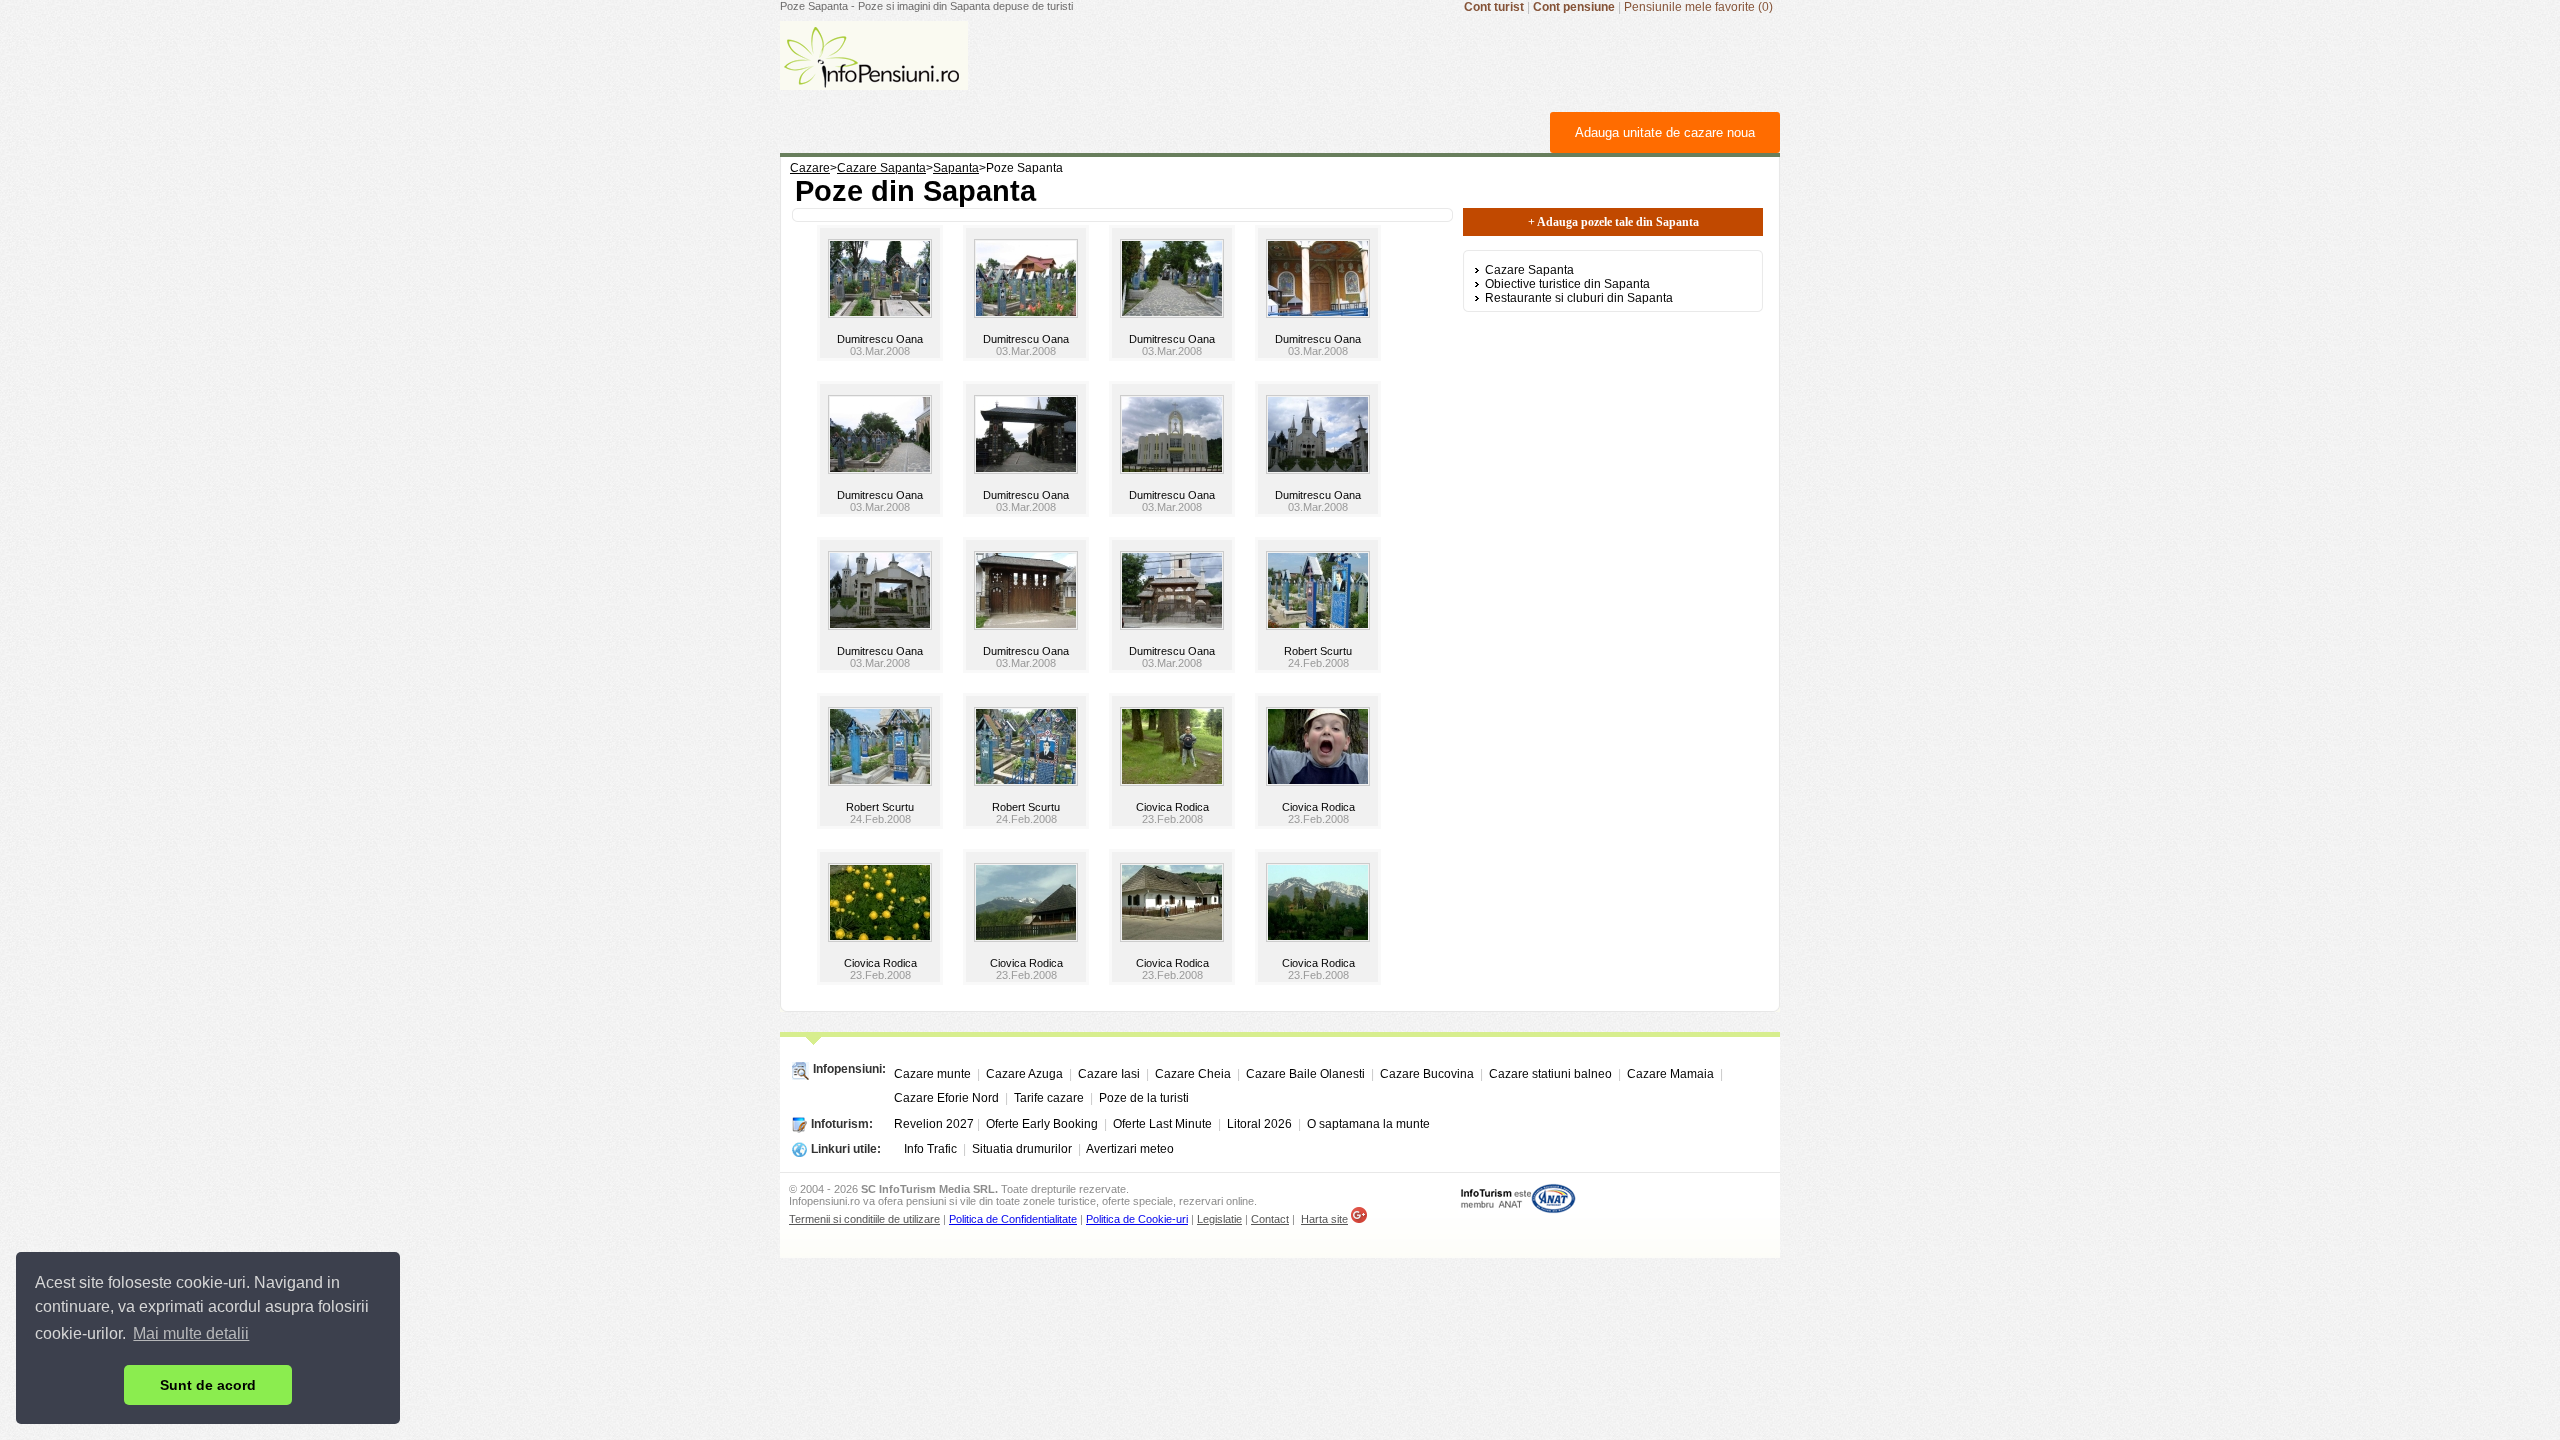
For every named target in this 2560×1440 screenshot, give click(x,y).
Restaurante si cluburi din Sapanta (1579, 298)
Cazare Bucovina (1427, 1074)
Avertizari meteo (1130, 1149)
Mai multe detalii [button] (191, 1333)
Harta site (1324, 1219)
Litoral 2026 (1259, 1124)
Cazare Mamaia (1670, 1074)
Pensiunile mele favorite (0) (1698, 7)
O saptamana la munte (1368, 1124)
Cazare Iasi (1109, 1074)
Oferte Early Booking (1042, 1124)
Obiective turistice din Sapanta (1567, 284)
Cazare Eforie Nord (946, 1098)
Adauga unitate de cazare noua (1665, 132)
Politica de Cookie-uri (1137, 1219)
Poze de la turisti (1144, 1098)
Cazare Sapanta (1529, 270)
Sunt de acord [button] (208, 1385)
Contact (1270, 1219)
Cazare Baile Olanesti (1305, 1074)
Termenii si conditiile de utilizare (864, 1219)
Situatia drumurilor (1022, 1149)
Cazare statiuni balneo (1550, 1074)
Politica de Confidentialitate (1013, 1219)
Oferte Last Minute (1162, 1124)
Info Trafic (930, 1149)
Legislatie (1219, 1219)
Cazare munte (932, 1074)
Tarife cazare (1049, 1098)
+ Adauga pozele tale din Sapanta (1613, 222)
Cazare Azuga (1024, 1074)
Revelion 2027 (934, 1124)
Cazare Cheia (1193, 1074)
